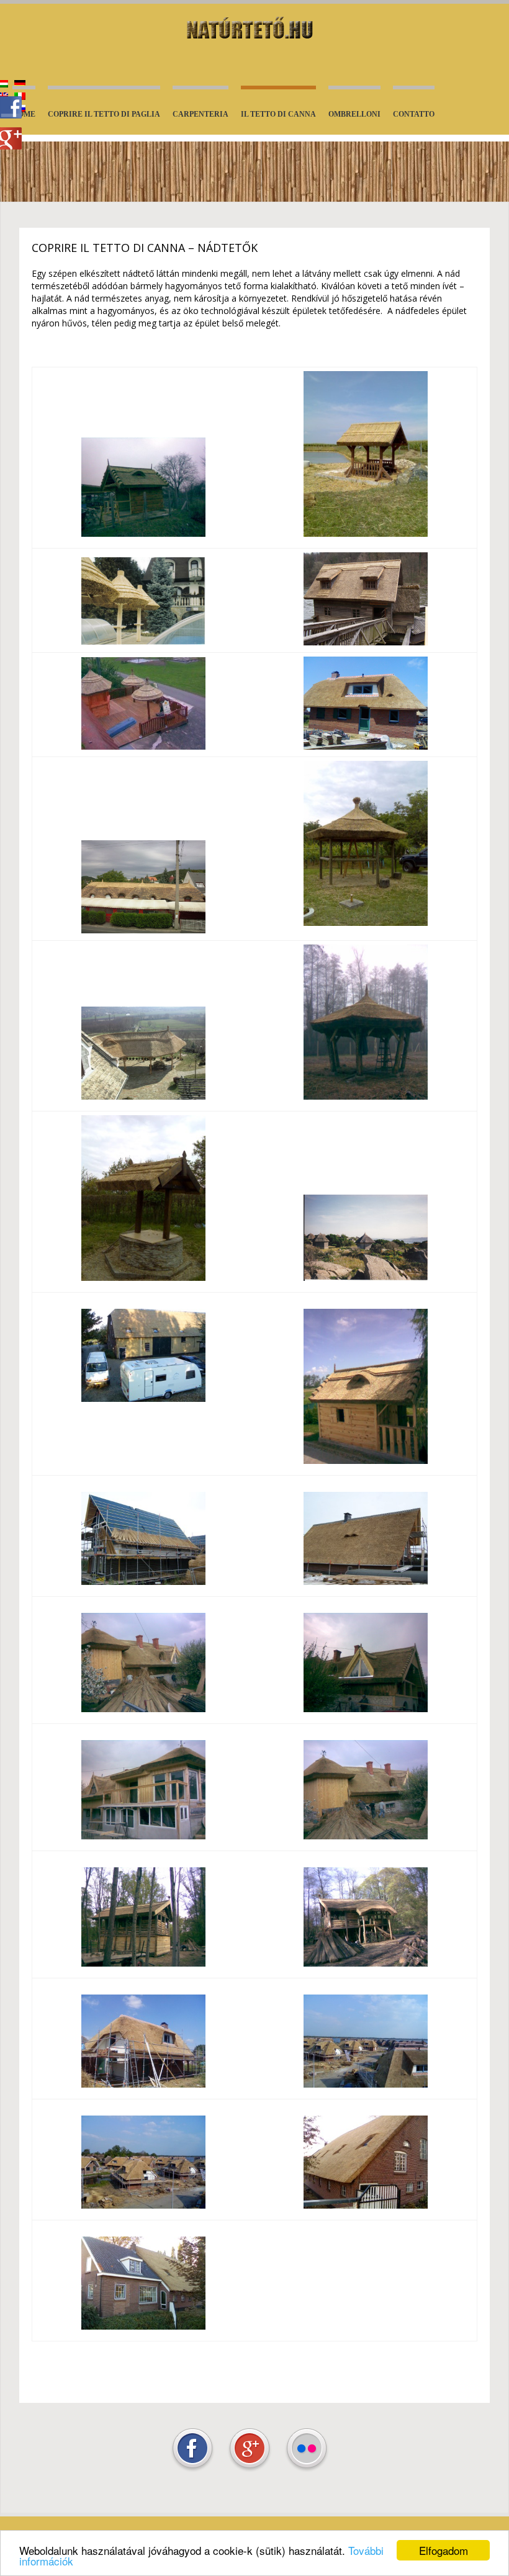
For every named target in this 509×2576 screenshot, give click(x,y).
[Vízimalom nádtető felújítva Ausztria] (366, 642)
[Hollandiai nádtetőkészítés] (366, 746)
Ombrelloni (354, 114)
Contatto (414, 114)
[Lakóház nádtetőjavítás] (143, 930)
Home (24, 114)
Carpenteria (200, 114)
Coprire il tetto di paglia (104, 114)
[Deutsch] (20, 84)
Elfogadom (444, 2550)
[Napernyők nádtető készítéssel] (143, 642)
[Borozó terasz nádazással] (143, 746)
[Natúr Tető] (254, 29)
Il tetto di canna (278, 116)
